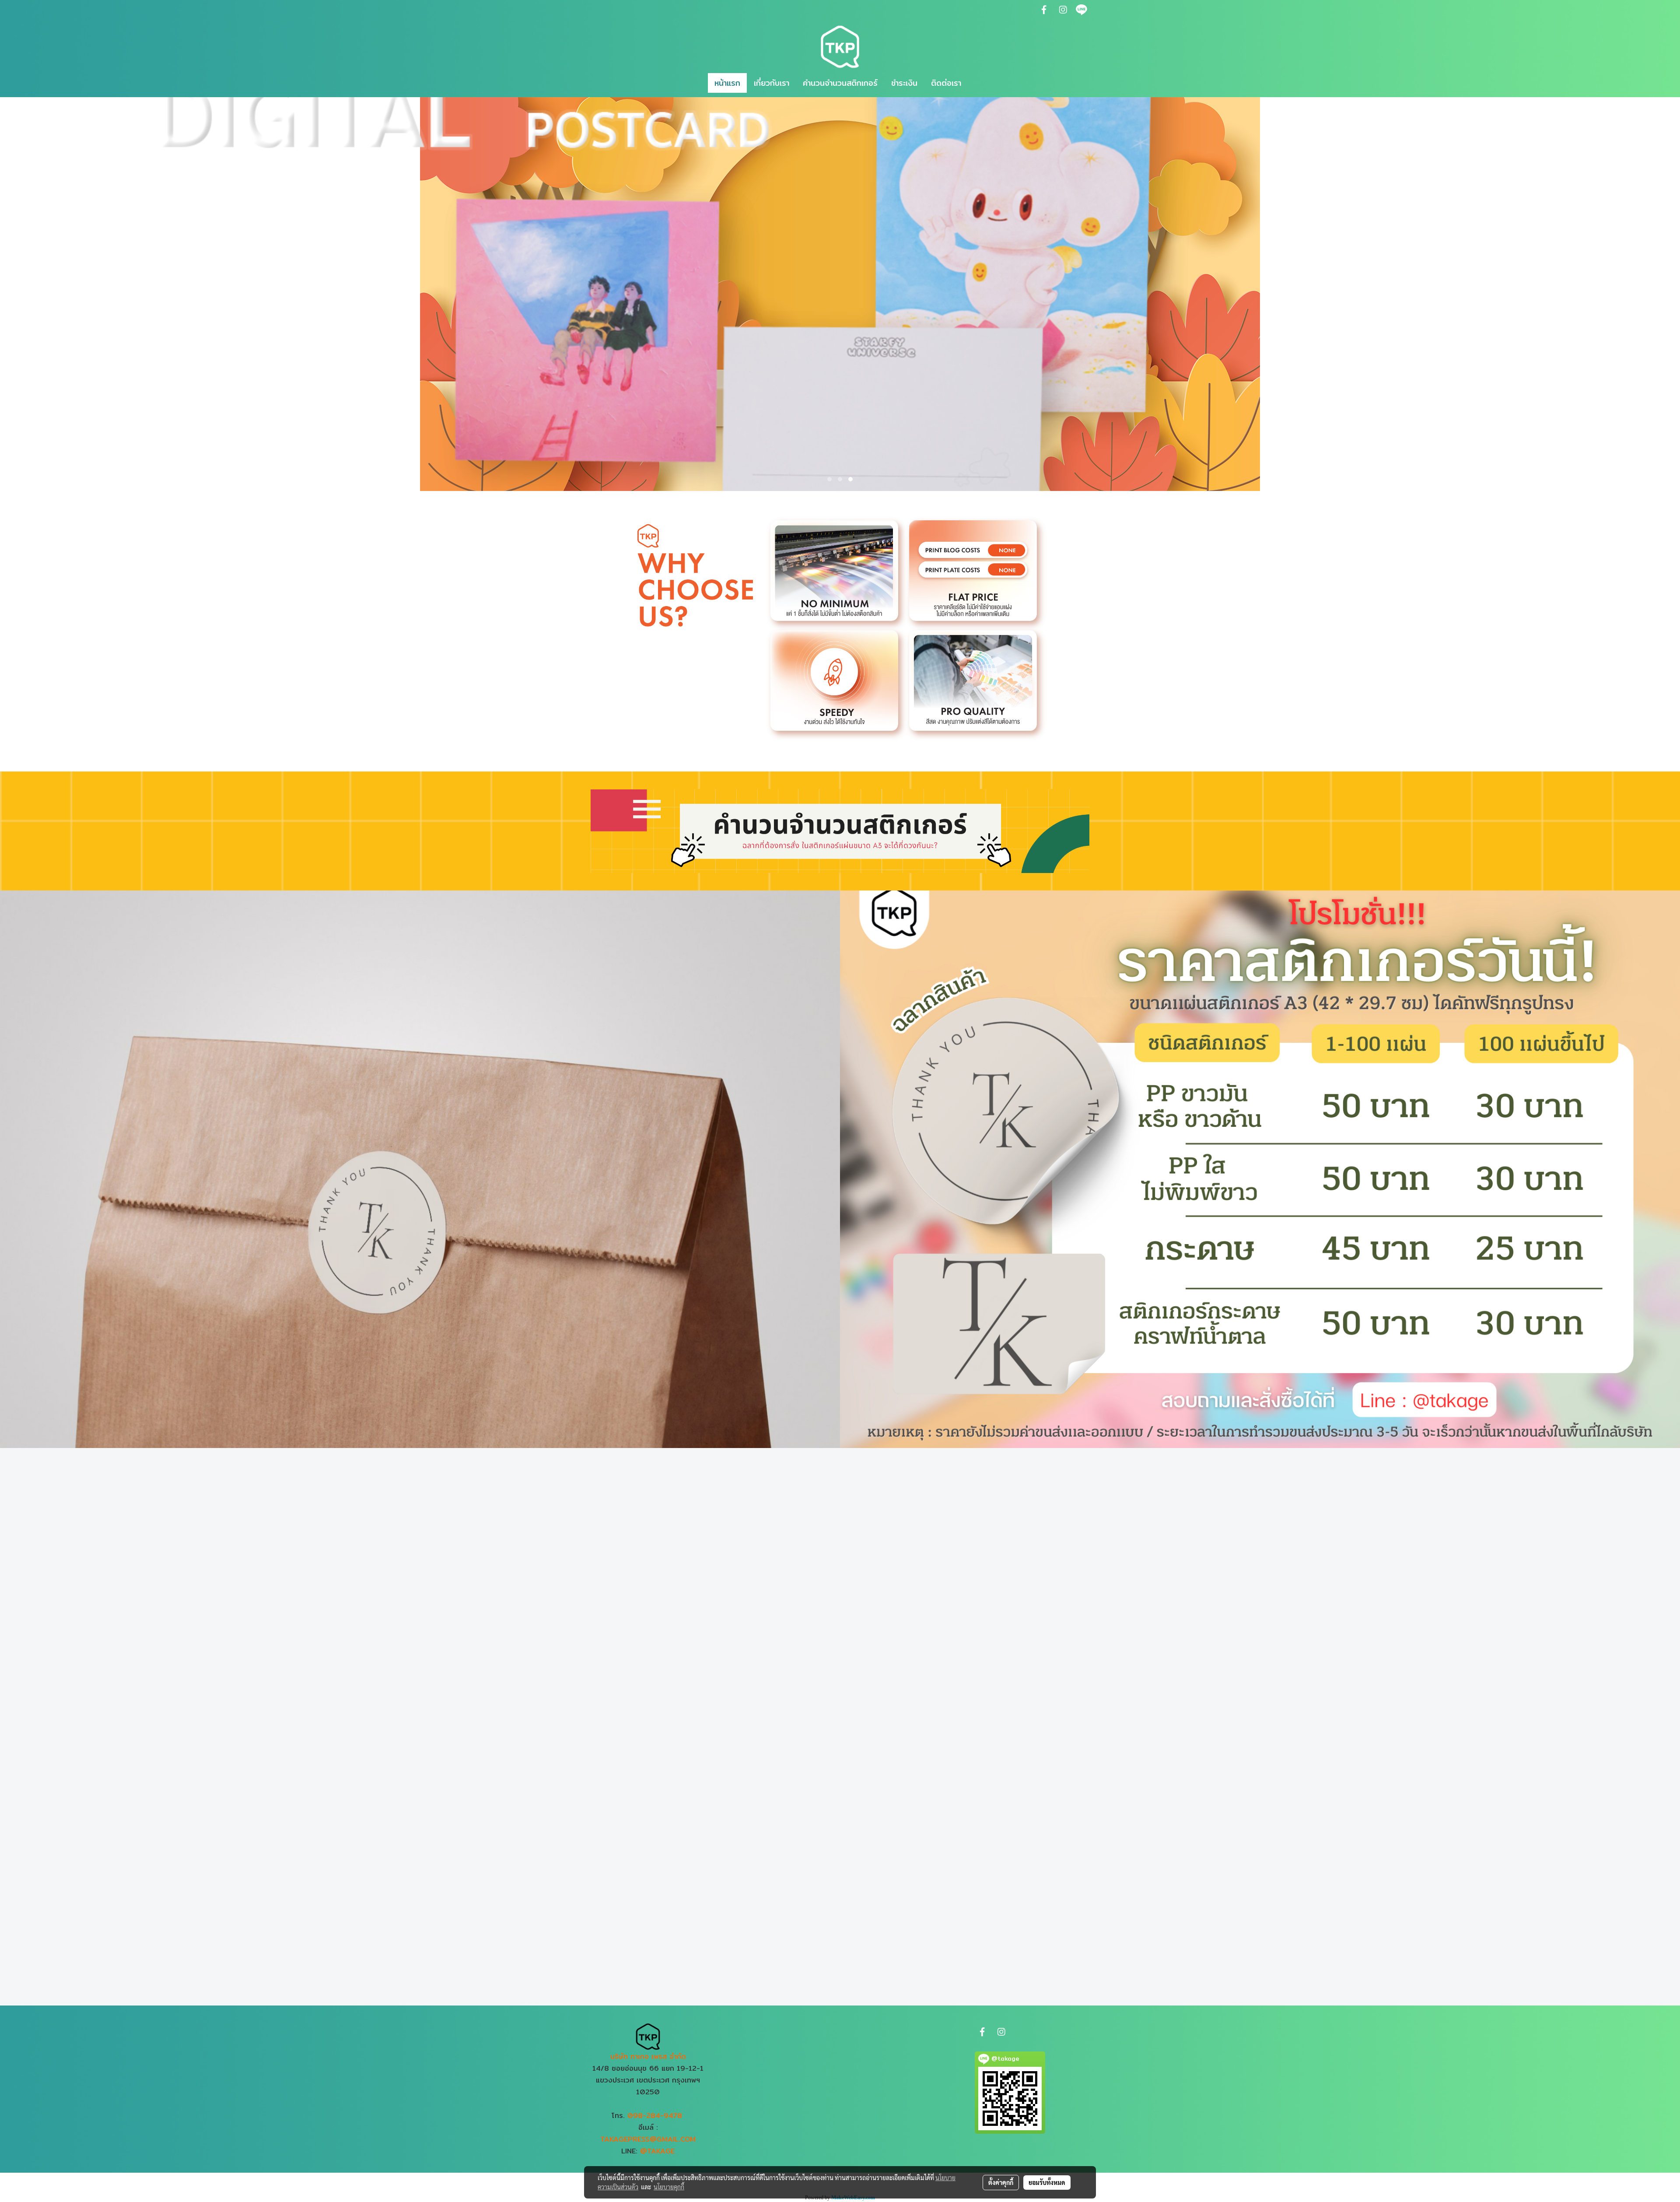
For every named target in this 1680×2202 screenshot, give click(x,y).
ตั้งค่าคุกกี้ (1001, 2182)
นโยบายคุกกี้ (669, 2187)
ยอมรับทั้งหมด (1047, 2182)
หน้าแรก (727, 83)
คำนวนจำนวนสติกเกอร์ (840, 83)
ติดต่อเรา (946, 83)
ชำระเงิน (904, 83)
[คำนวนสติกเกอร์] (840, 830)
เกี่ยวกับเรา (772, 83)
